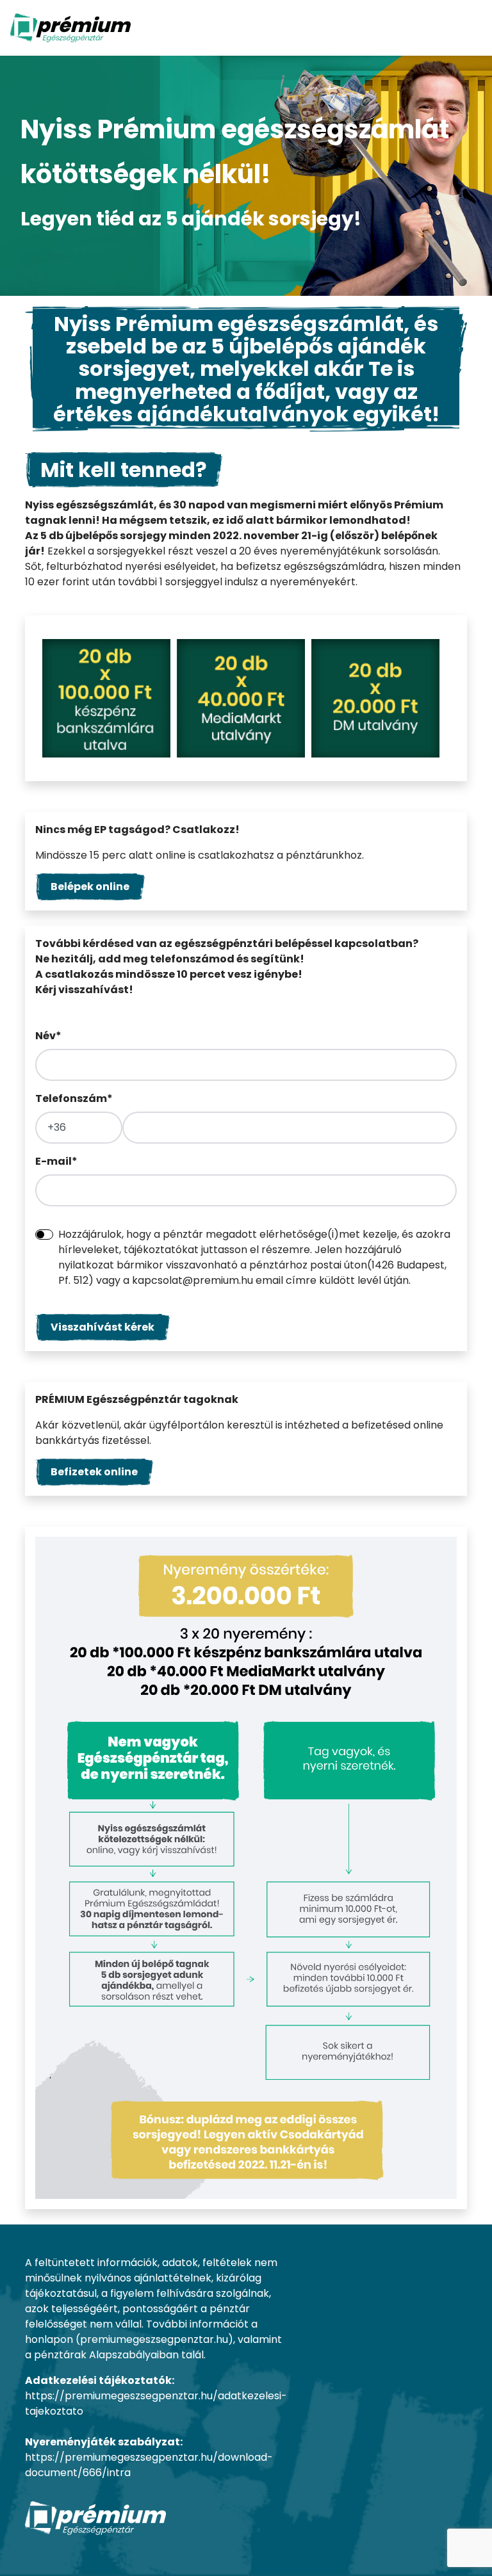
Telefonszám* (74, 1098)
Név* (48, 1036)
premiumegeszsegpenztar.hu (154, 2339)
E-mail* (56, 1161)
